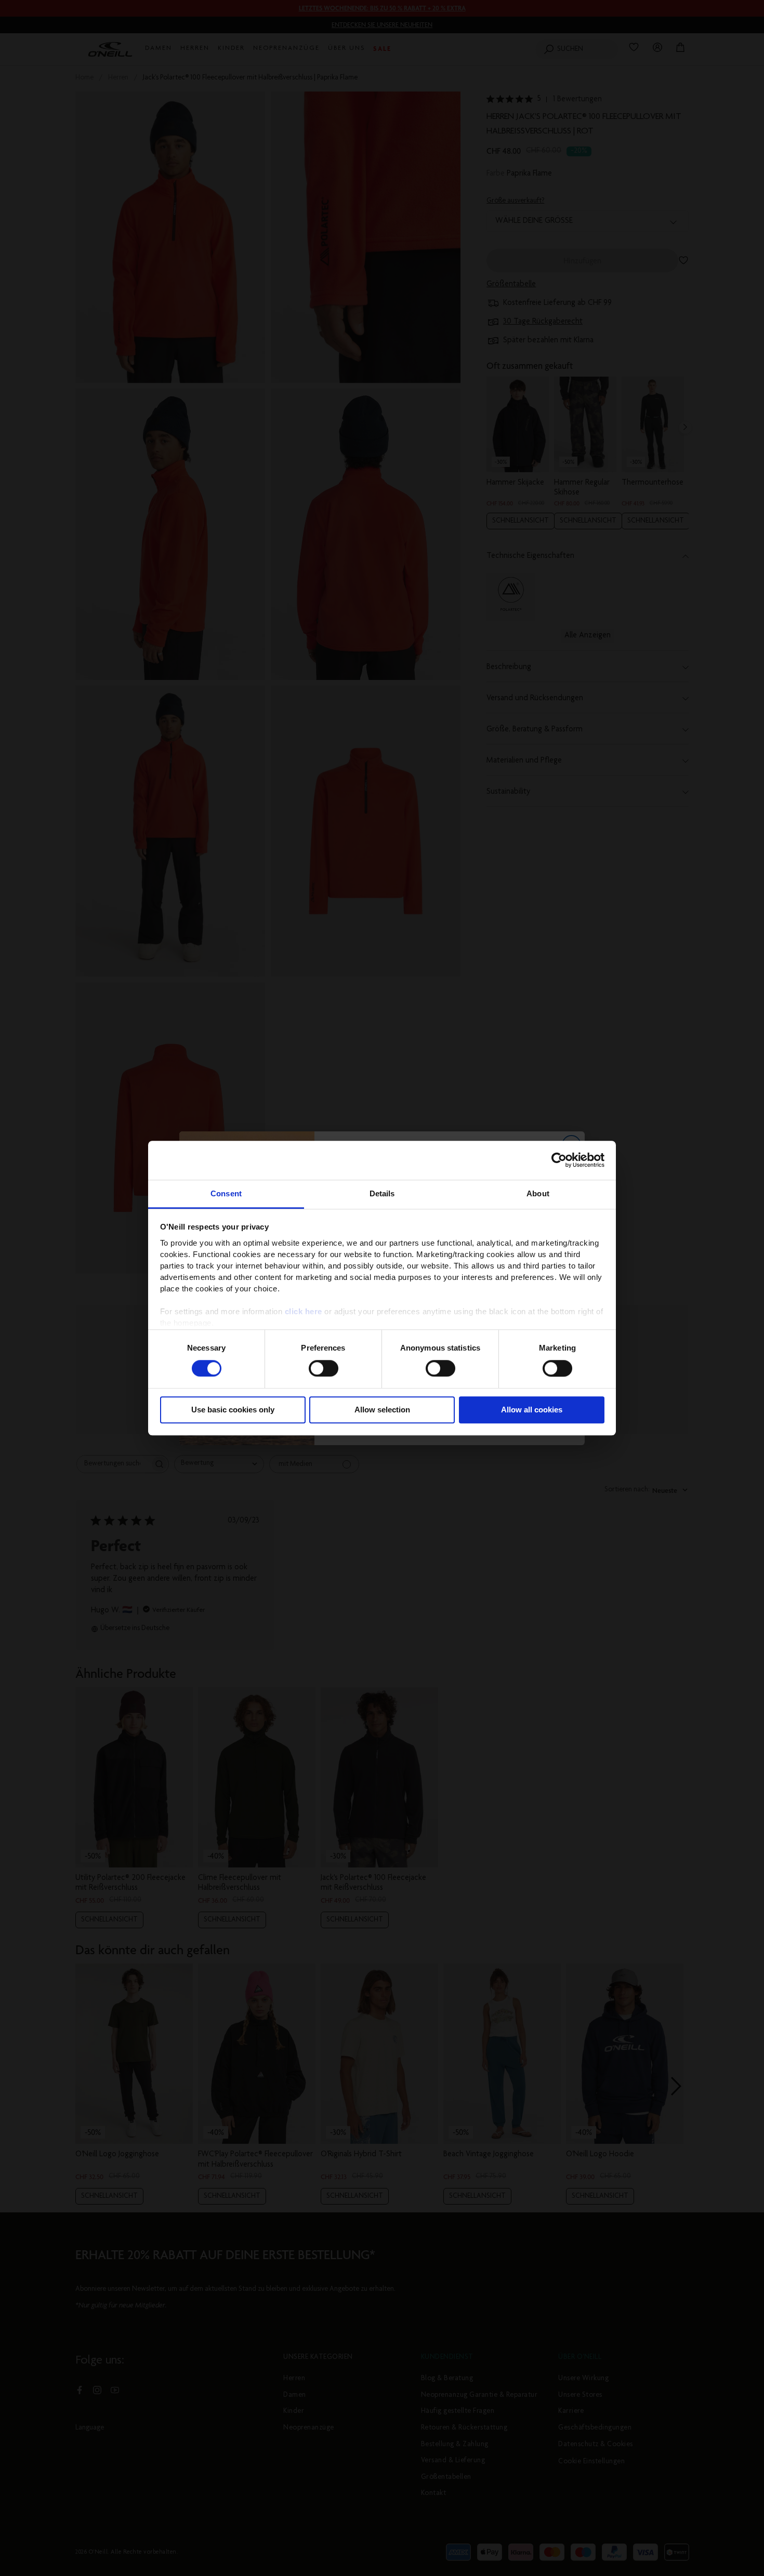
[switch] (324, 1368)
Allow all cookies (532, 1410)
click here (304, 1311)
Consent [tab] (226, 1193)
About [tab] (538, 1193)
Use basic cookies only (233, 1410)
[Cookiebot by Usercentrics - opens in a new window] (559, 1160)
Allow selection (382, 1410)
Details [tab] (382, 1193)
